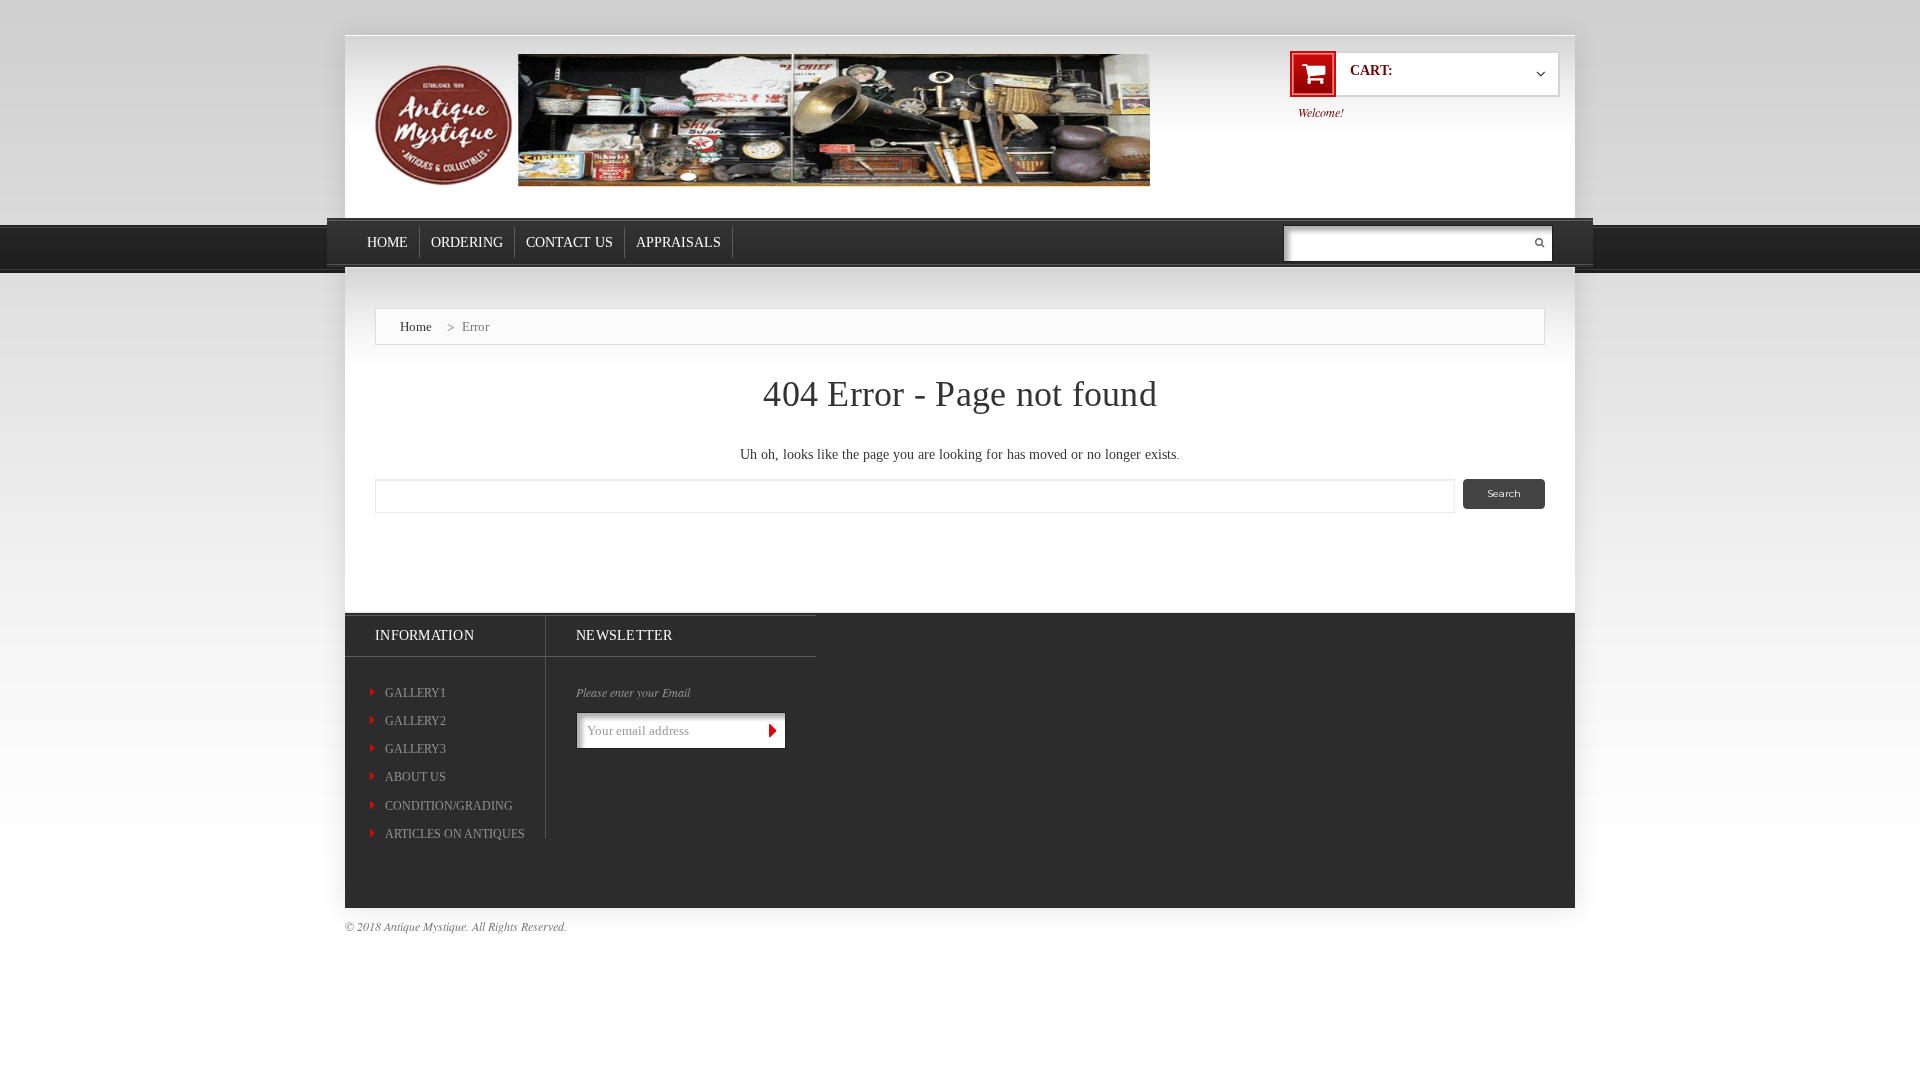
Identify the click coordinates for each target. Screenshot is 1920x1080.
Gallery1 (415, 693)
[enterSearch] (1539, 242)
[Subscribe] (769, 730)
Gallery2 (415, 721)
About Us (415, 777)
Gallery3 (415, 749)
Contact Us (569, 242)
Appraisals (678, 242)
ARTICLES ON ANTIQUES (455, 834)
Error (475, 326)
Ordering (467, 242)
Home (387, 242)
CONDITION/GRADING (449, 806)
